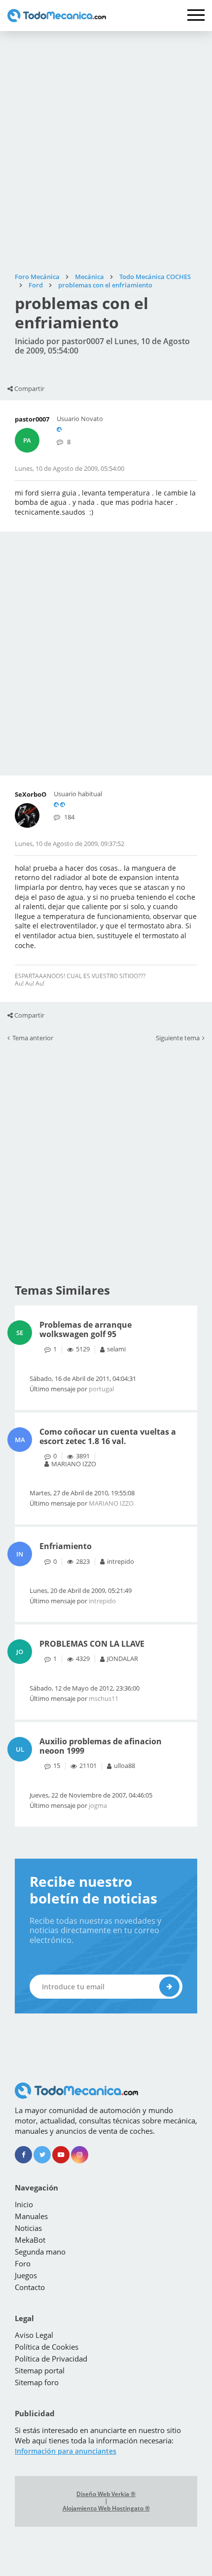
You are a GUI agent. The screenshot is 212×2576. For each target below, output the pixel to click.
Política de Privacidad (51, 2359)
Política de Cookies (47, 2347)
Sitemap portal (40, 2370)
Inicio (24, 2204)
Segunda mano (40, 2252)
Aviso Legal (34, 2335)
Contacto (30, 2287)
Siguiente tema (178, 1038)
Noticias (28, 2228)
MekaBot (30, 2240)
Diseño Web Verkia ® (106, 2494)
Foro (23, 2263)
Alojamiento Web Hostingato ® (106, 2508)
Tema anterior (33, 1038)
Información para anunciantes (66, 2451)
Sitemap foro (37, 2382)
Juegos (26, 2275)
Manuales (31, 2216)
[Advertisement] (106, 152)
